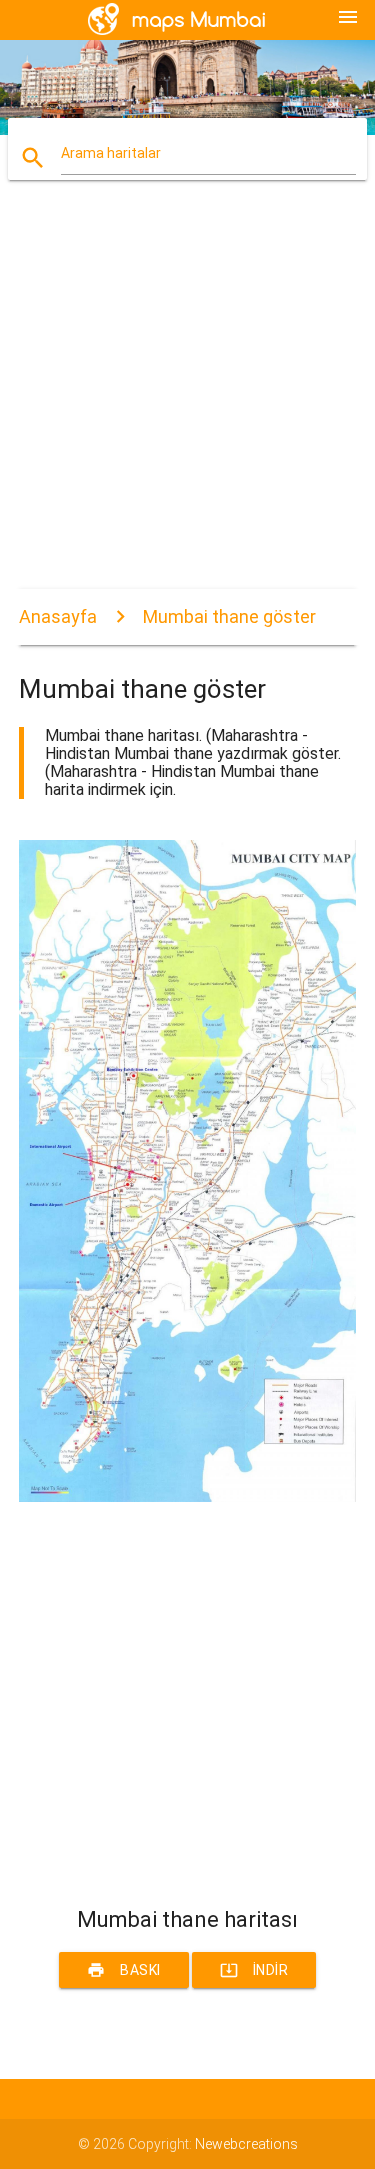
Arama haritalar (111, 153)
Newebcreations (246, 2144)
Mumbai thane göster (229, 616)
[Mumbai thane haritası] (188, 1497)
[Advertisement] (187, 401)
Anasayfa (58, 616)
